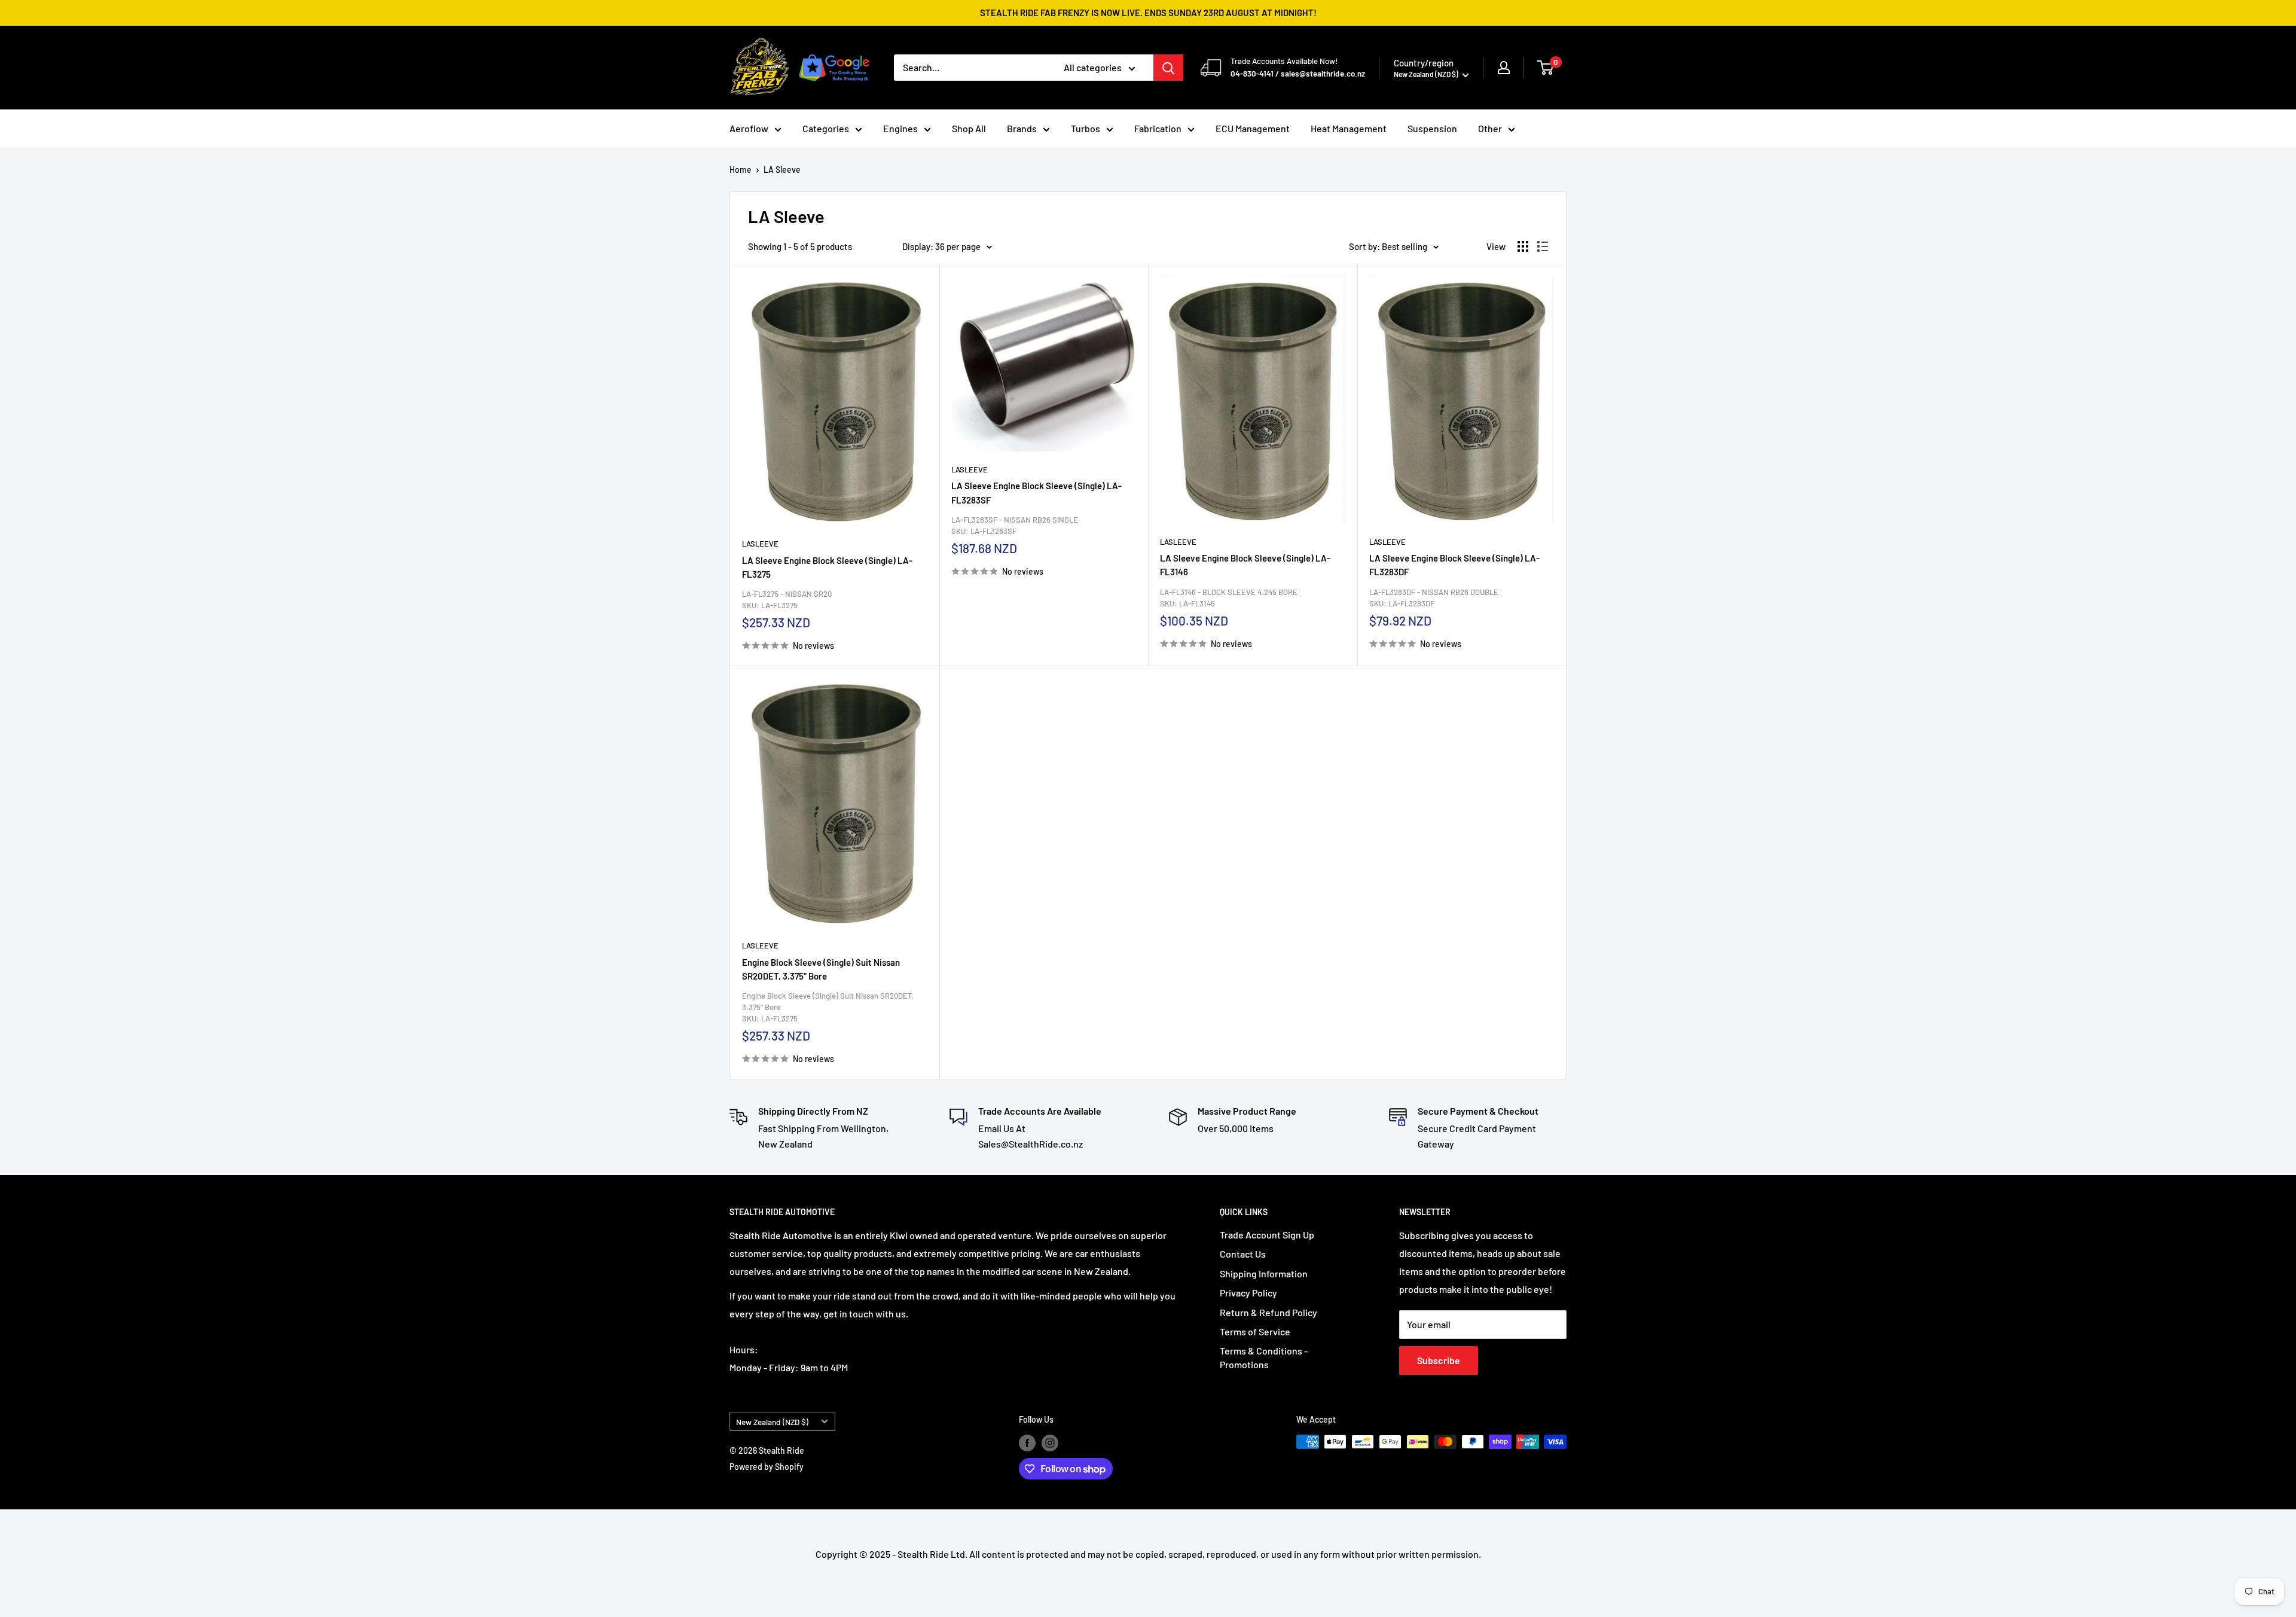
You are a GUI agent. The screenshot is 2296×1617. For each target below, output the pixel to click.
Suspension (1432, 128)
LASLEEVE (760, 544)
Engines (900, 128)
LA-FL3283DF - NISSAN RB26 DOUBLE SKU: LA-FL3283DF (1434, 598)
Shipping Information (1264, 1273)
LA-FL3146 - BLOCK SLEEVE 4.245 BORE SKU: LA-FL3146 (1229, 598)
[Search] (1168, 68)
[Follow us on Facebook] (1027, 1443)
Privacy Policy (1248, 1293)
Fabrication (1158, 128)
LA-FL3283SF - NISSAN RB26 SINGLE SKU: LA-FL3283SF (1015, 525)
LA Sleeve (782, 170)
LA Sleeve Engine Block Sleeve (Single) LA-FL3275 (827, 567)
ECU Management (1253, 128)
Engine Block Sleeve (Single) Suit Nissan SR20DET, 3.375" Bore (821, 969)
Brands (1022, 128)
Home (741, 170)
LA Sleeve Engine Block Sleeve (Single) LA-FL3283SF (1036, 492)
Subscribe (1439, 1360)
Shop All (969, 128)
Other (1490, 128)
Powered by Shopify (767, 1467)
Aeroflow (749, 128)
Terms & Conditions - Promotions (1264, 1357)
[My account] (1504, 68)
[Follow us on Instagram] (1050, 1443)
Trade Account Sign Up (1267, 1235)
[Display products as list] (1543, 246)
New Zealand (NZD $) (772, 1422)
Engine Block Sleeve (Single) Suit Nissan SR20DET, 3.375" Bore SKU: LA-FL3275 (828, 1007)
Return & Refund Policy (1268, 1312)
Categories (826, 128)
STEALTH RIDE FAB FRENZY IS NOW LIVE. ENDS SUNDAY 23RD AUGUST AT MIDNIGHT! (1148, 13)
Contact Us (1243, 1254)
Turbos (1086, 128)
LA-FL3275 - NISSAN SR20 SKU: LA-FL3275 (787, 599)
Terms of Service (1255, 1331)
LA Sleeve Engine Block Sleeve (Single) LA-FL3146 (1245, 565)
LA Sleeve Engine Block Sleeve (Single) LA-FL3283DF (1454, 565)
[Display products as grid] (1523, 246)
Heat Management (1349, 128)
